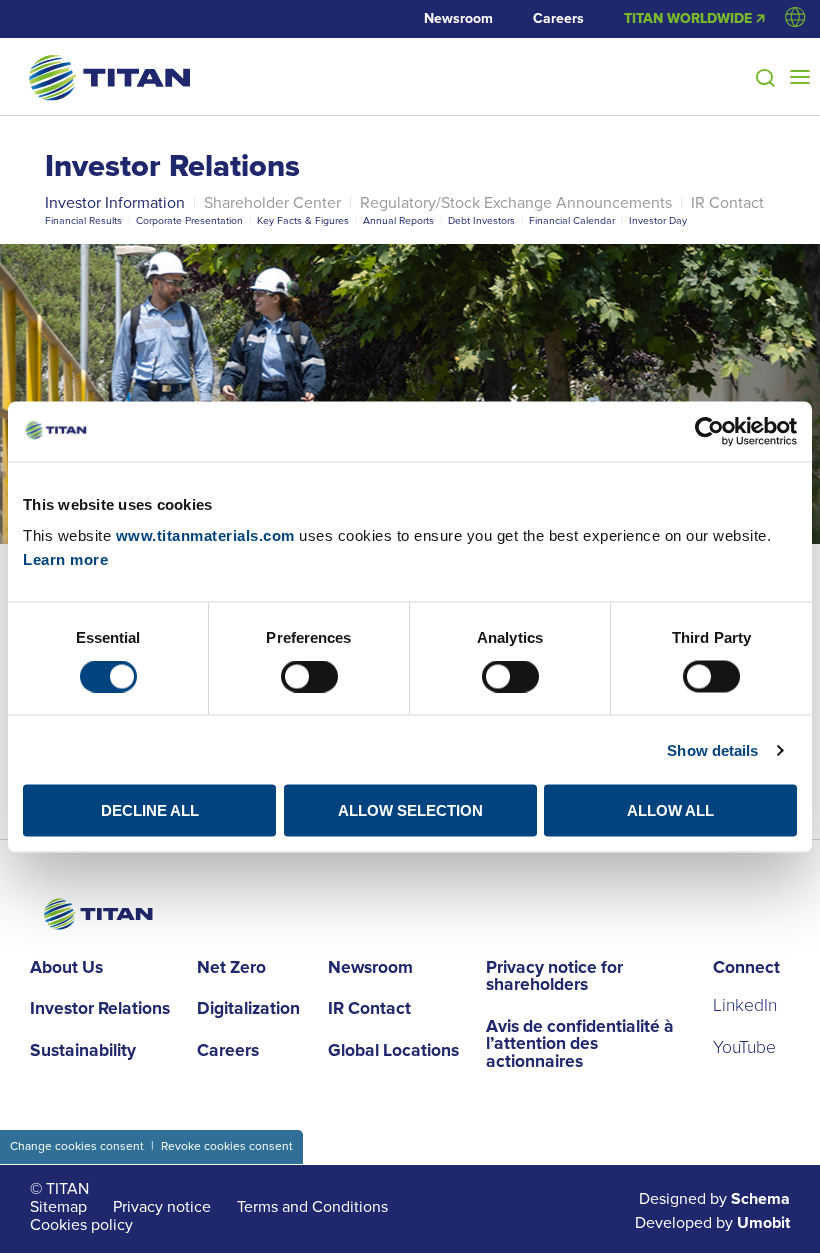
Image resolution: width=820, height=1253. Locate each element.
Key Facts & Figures (303, 220)
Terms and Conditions (312, 1207)
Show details (712, 749)
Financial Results (83, 220)
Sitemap (58, 1207)
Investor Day (658, 220)
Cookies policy (81, 1225)
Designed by (714, 1199)
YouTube (744, 1048)
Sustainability (83, 1052)
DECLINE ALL (150, 810)
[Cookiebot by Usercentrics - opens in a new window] (709, 431)
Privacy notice (162, 1207)
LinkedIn (745, 1006)
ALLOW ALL (670, 810)
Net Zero (231, 969)
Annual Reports (398, 220)
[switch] (309, 676)
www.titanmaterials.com (205, 535)
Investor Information (115, 203)
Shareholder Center (272, 203)
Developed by (712, 1223)
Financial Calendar (572, 220)
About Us (66, 969)
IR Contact (727, 203)
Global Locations (393, 1052)
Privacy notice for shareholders (554, 977)
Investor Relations (172, 167)
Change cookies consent (77, 1146)
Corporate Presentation (189, 220)
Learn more (65, 559)
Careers (558, 19)
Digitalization (248, 1010)
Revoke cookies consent (227, 1146)
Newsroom (458, 19)
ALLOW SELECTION (410, 810)
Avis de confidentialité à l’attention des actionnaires (580, 1045)
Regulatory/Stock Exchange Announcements (516, 203)
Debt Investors (481, 220)
